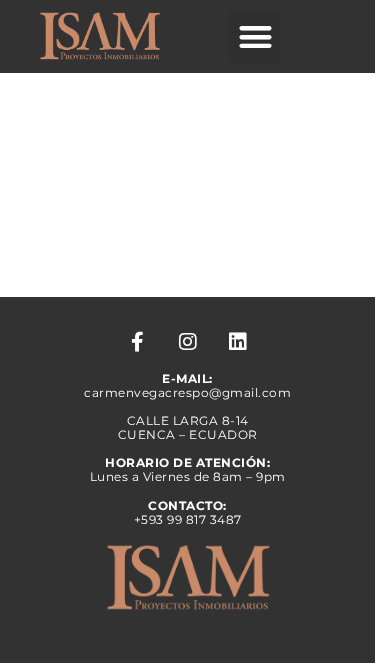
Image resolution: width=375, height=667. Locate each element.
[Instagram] (188, 342)
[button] (255, 36)
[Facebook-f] (138, 342)
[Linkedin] (238, 342)
